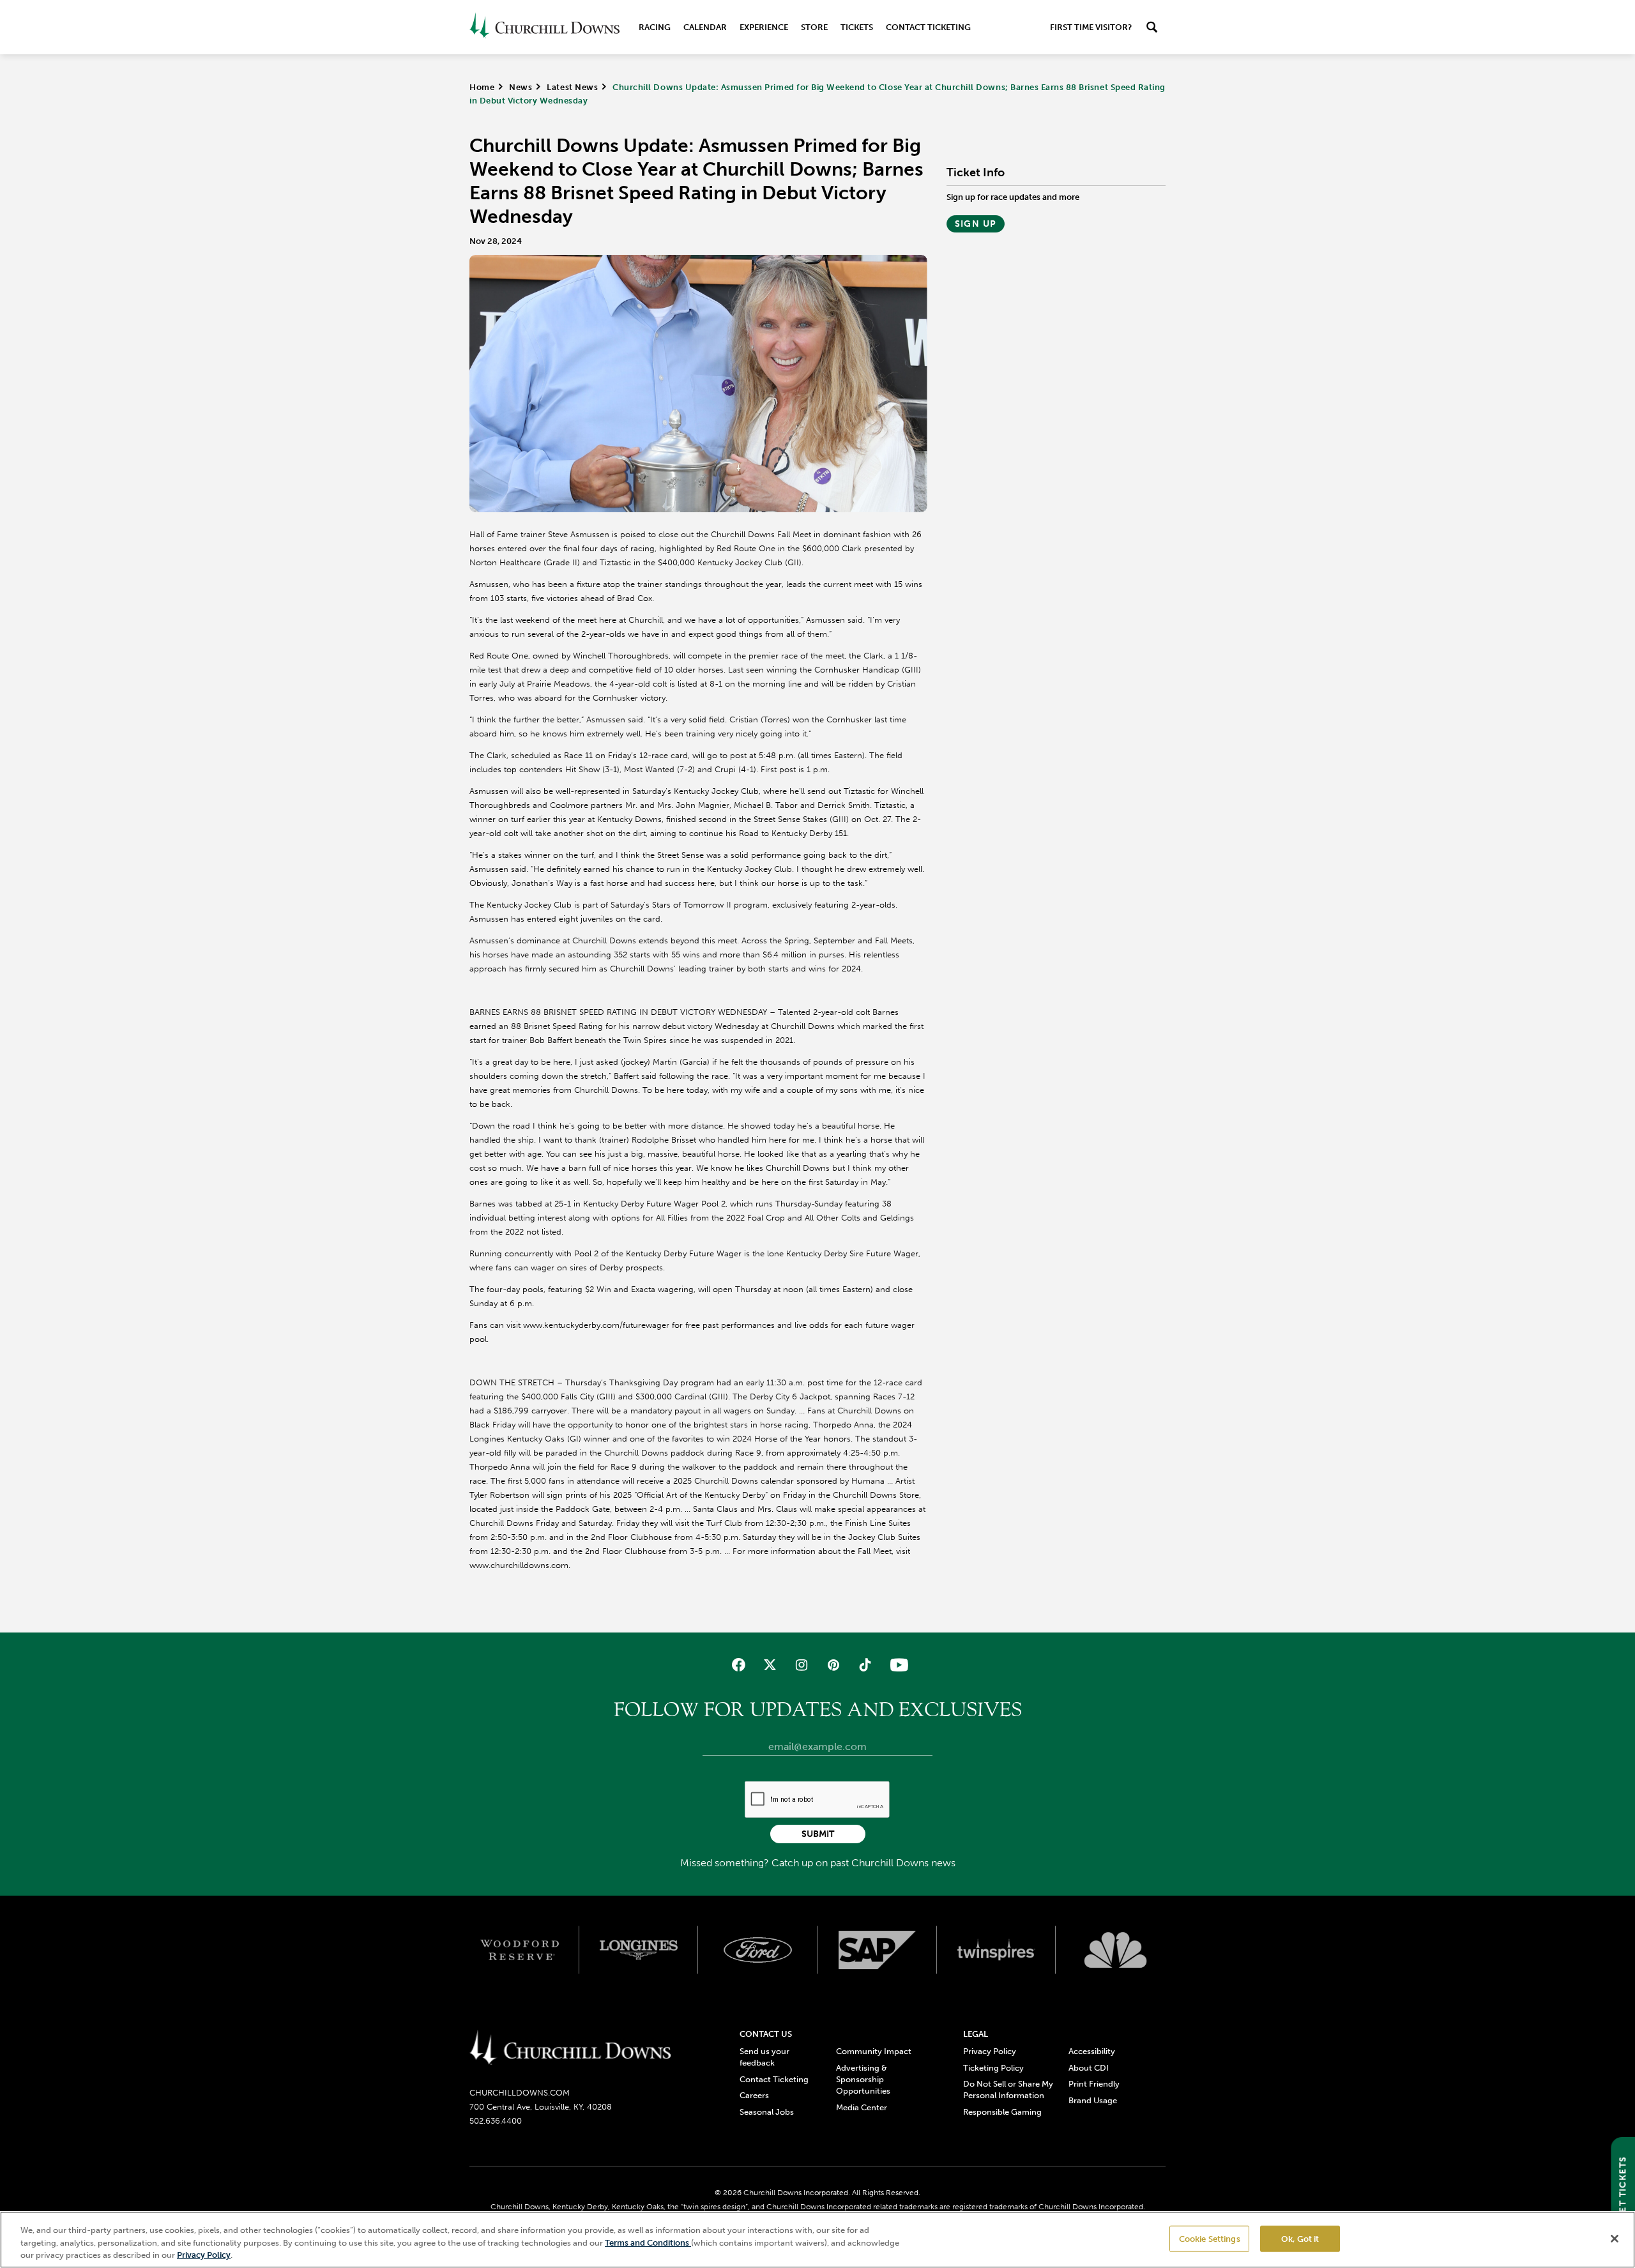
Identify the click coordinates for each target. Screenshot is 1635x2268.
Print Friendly (1094, 2084)
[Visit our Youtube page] (896, 1665)
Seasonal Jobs (767, 2112)
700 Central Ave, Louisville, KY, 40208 (541, 2107)
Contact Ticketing (928, 27)
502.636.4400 (496, 2121)
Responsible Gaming (1002, 2112)
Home (482, 87)
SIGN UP (976, 224)
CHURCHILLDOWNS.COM (520, 2093)
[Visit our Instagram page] (802, 1665)
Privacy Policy (990, 2051)
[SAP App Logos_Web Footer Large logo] (877, 1950)
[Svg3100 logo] (1115, 1950)
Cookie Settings (1210, 2238)
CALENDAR (705, 27)
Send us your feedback (764, 2057)
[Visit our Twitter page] (770, 1665)
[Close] (1615, 2239)
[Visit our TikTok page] (864, 1665)
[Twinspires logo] (997, 1950)
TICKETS (857, 27)
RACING (655, 27)
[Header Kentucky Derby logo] (544, 27)
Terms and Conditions (648, 2243)
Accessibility (1092, 2051)
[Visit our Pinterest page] (833, 1665)
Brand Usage (1093, 2100)
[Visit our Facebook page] (739, 1665)
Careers (754, 2095)
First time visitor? (1091, 27)
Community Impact (874, 2051)
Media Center (862, 2107)
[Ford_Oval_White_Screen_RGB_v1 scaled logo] (758, 1950)
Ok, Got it (1300, 2238)
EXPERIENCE (764, 27)
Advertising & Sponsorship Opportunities (863, 2079)
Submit (818, 1834)
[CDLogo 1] (570, 2048)
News (521, 87)
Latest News (572, 87)
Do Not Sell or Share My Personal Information (1008, 2089)
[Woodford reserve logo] (520, 1950)
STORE (814, 27)
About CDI (1089, 2068)
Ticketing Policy (993, 2068)
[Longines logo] (639, 1950)
